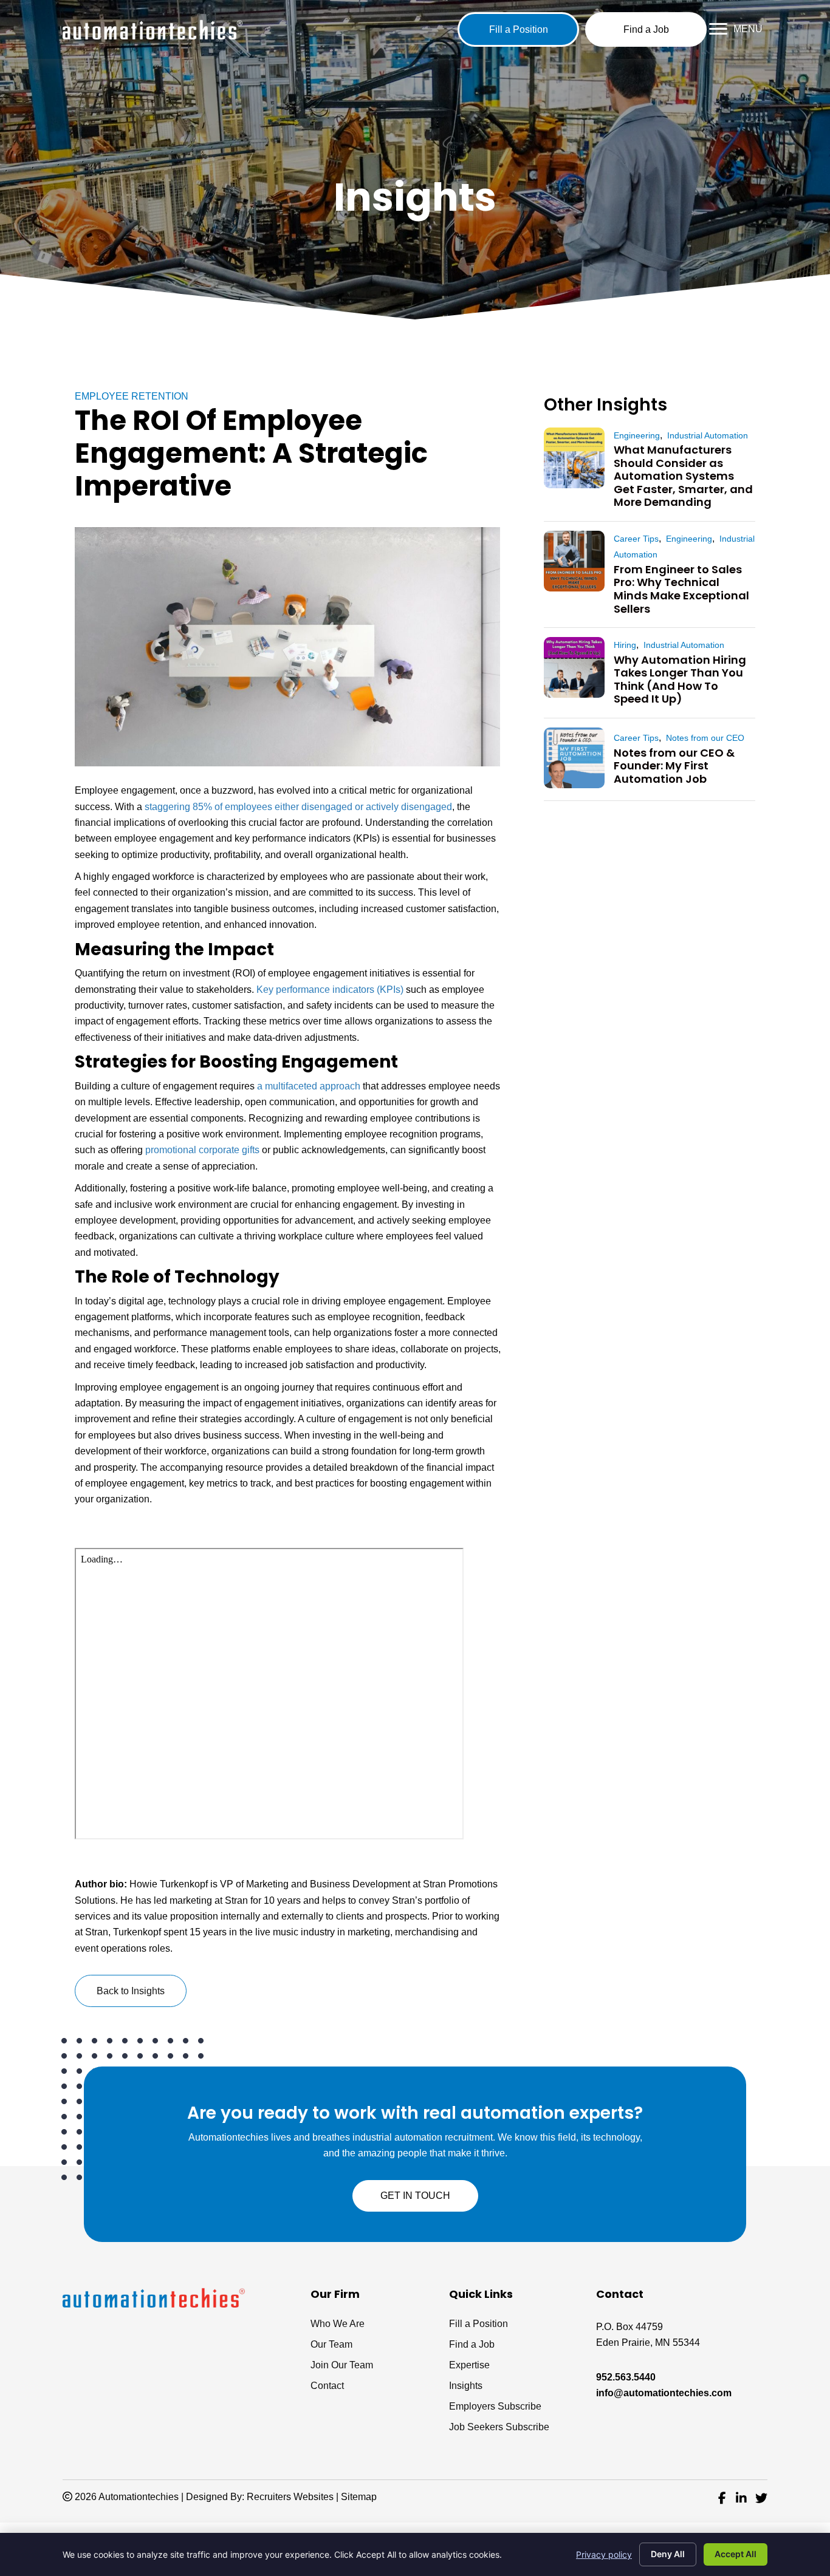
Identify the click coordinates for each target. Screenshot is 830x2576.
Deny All (668, 2554)
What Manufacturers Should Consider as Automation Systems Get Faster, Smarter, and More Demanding (683, 476)
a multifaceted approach (309, 1086)
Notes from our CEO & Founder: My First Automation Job (674, 766)
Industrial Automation (708, 435)
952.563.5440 (626, 2377)
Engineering (637, 435)
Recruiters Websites (290, 2497)
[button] (518, 29)
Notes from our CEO (705, 738)
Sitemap (359, 2497)
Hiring (625, 645)
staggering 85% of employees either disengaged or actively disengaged (298, 807)
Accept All (736, 2554)
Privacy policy (604, 2554)
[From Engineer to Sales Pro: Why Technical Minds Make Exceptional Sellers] (574, 561)
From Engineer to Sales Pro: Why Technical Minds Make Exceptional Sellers (681, 589)
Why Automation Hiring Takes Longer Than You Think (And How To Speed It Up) (680, 680)
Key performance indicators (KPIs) (330, 990)
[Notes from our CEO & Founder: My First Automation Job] (574, 758)
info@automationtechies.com (664, 2393)
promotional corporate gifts (202, 1150)
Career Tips (636, 539)
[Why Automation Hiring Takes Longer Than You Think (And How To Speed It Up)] (574, 667)
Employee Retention (132, 396)
